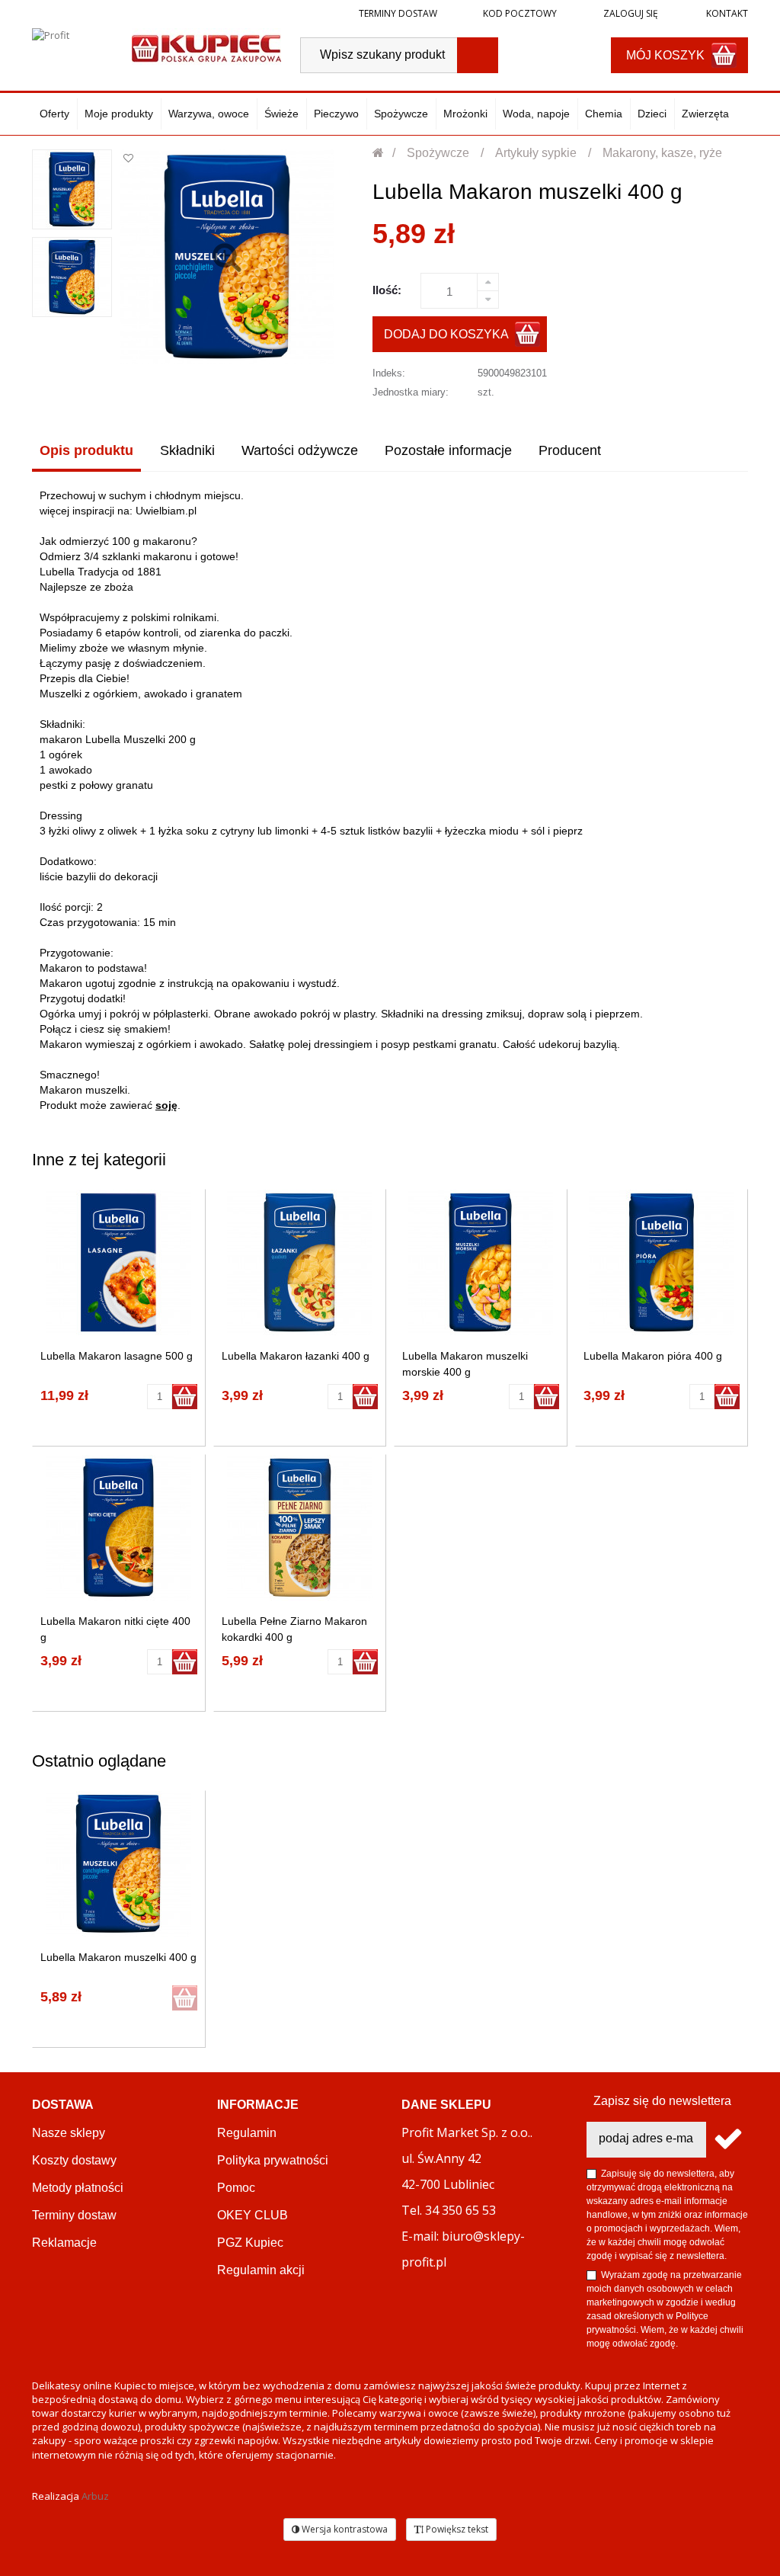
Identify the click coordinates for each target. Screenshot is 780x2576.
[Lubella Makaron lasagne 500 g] (118, 1262)
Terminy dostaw (398, 13)
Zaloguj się (630, 13)
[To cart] (185, 1397)
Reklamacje (64, 2243)
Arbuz (95, 2496)
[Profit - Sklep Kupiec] (206, 47)
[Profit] (74, 47)
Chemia (604, 114)
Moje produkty (119, 114)
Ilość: (387, 290)
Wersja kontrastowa (344, 2529)
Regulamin (247, 2133)
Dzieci (652, 114)
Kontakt (726, 13)
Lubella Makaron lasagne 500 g (117, 1356)
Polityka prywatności (273, 2160)
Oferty (54, 114)
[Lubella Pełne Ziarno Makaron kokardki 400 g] (300, 1528)
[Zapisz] (727, 2140)
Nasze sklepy (69, 2133)
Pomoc (236, 2188)
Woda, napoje (536, 114)
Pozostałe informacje (448, 450)
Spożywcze (401, 114)
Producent (570, 450)
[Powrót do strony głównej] (379, 153)
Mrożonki (465, 114)
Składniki (187, 450)
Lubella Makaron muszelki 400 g (118, 1957)
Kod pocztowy (520, 13)
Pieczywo (336, 114)
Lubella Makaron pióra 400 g (653, 1356)
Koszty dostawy (74, 2160)
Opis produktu (86, 450)
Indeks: (389, 373)
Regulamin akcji (261, 2270)
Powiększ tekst (456, 2529)
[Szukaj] (478, 55)
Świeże (281, 114)
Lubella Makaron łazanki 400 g (296, 1356)
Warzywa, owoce (209, 114)
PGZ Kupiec (250, 2243)
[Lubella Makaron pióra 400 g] (662, 1262)
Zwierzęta (705, 114)
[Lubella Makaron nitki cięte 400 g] (118, 1528)
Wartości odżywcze (300, 450)
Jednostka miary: (411, 392)
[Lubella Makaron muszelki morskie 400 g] (480, 1262)
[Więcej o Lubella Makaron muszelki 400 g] (118, 1864)
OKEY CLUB (253, 2215)
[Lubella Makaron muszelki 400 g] (72, 189)
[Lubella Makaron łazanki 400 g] (300, 1262)
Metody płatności (78, 2188)
